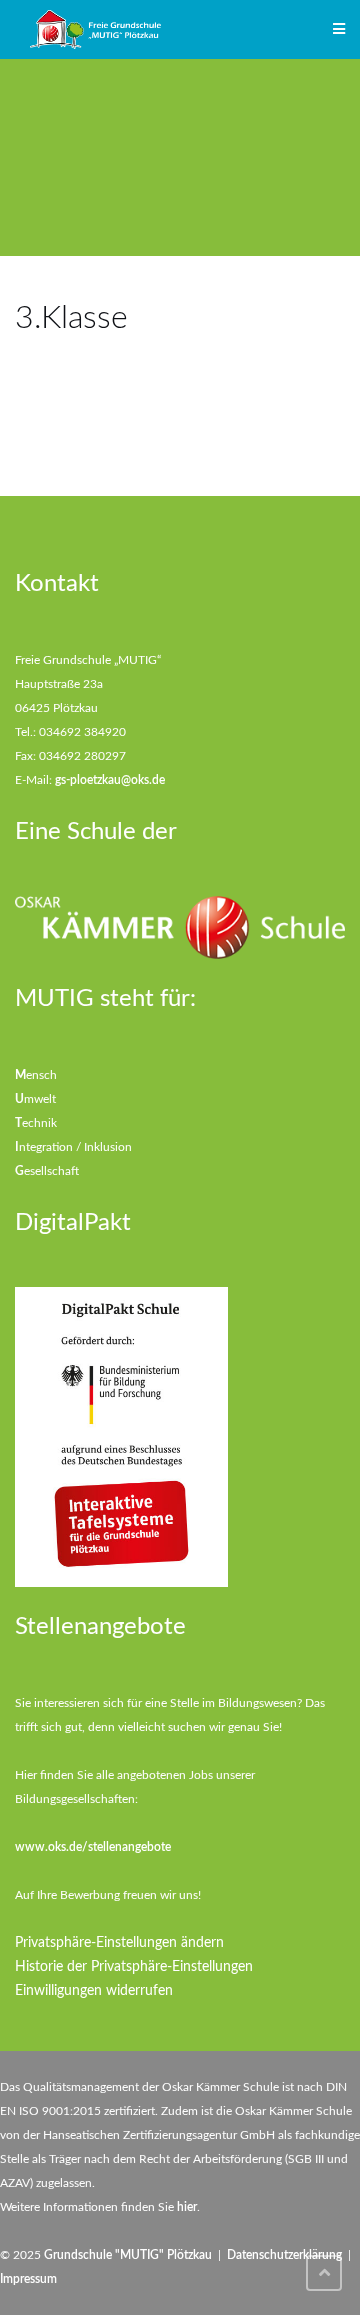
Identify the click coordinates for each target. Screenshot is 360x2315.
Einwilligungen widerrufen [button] (94, 1991)
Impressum (28, 2279)
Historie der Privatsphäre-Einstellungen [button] (134, 1967)
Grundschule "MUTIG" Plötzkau (128, 2255)
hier (187, 2207)
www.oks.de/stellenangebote (93, 1847)
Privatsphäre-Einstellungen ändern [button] (119, 1943)
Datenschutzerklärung (284, 2255)
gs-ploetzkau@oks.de (110, 780)
